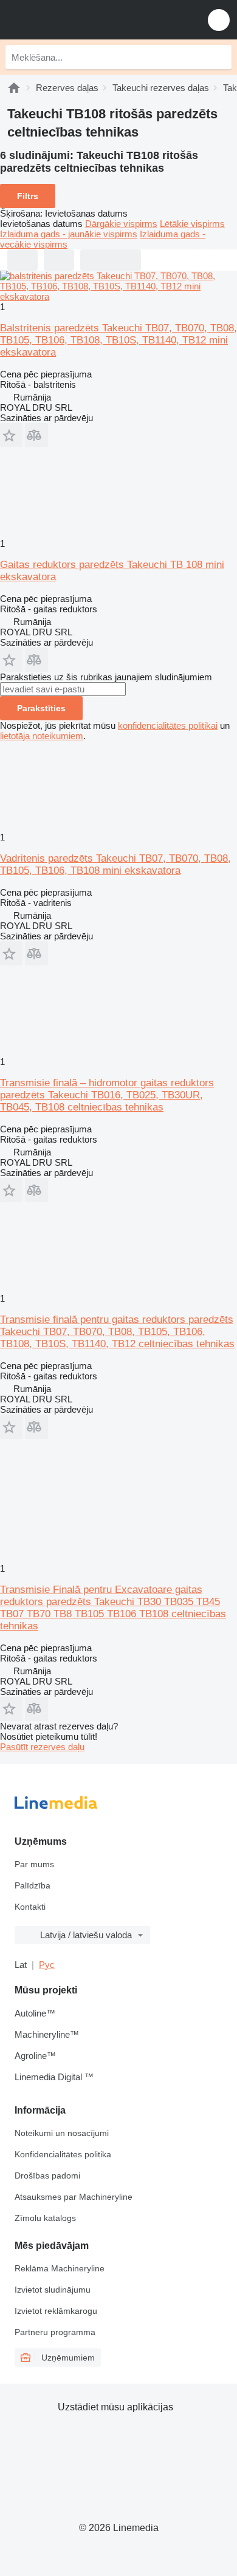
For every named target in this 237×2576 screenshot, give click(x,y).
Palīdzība (33, 1885)
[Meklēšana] (219, 57)
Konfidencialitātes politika (63, 2154)
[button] (219, 20)
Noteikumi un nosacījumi (62, 2133)
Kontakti (30, 1907)
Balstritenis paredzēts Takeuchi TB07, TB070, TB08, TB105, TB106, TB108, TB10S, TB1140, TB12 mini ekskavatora (118, 340)
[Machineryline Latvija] (84, 20)
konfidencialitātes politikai (168, 725)
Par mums (34, 1864)
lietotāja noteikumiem (42, 736)
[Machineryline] (14, 88)
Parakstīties (41, 708)
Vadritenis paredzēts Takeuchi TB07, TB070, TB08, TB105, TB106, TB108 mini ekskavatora (115, 864)
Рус (47, 1965)
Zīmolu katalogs (45, 2218)
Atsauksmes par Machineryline (74, 2197)
